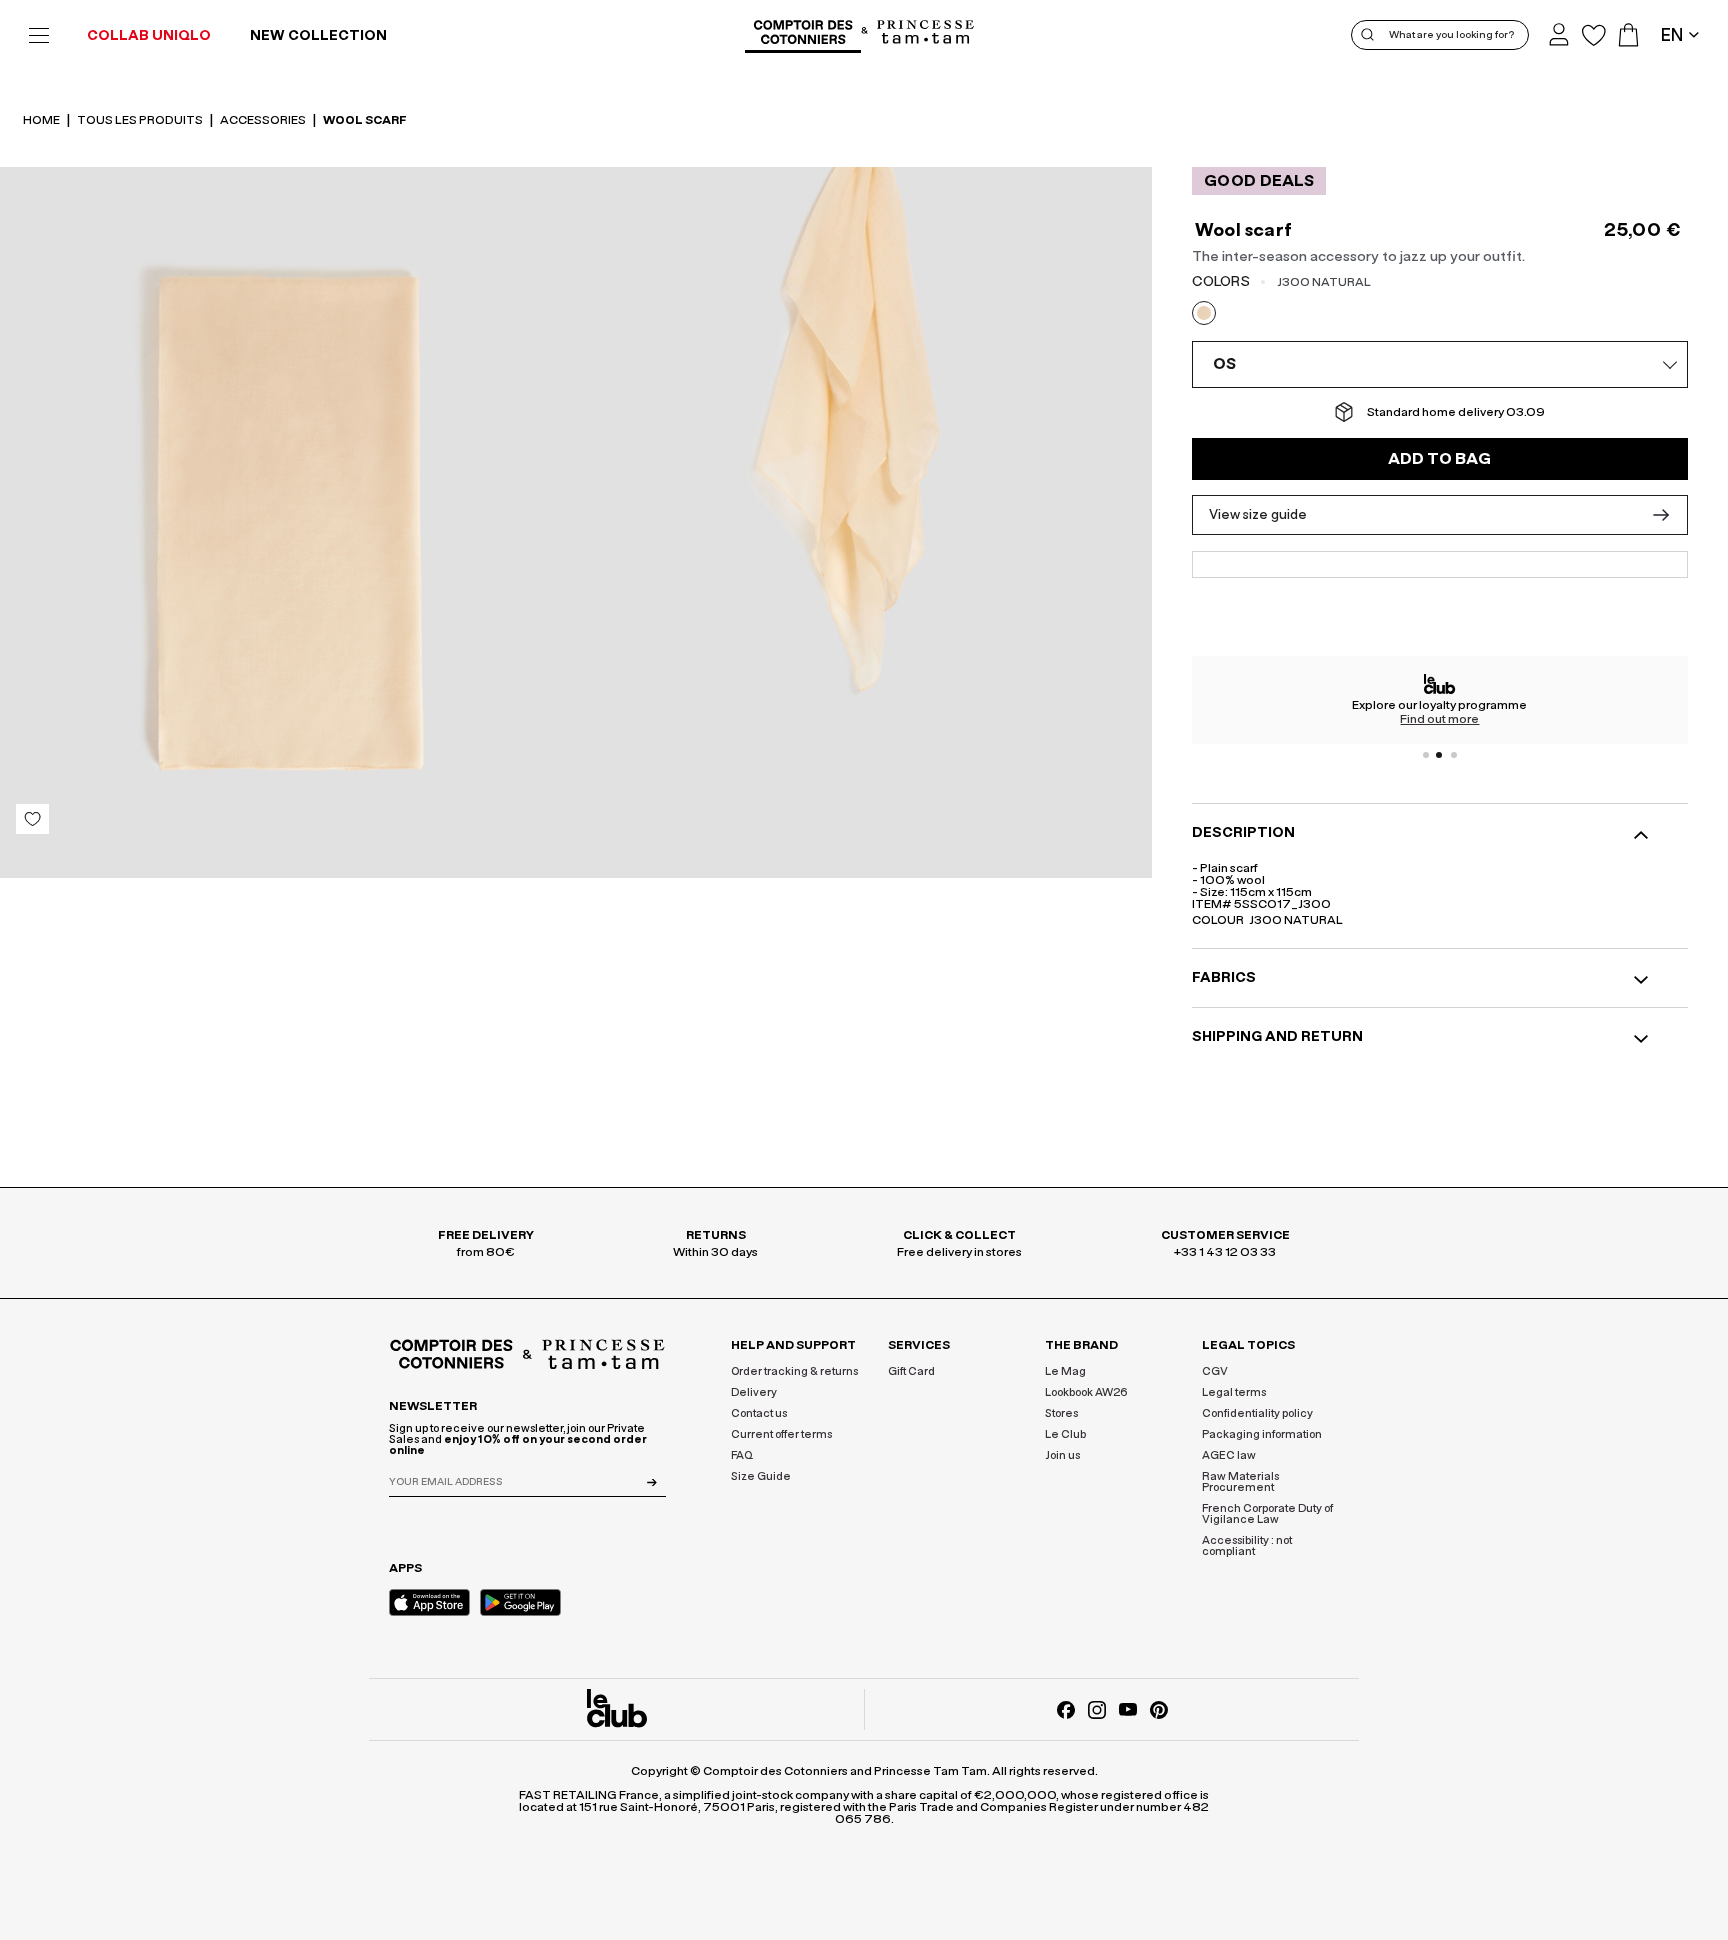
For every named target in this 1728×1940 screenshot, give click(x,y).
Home (42, 120)
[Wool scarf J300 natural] (288, 522)
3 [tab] (1454, 755)
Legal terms (1234, 1392)
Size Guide (761, 1476)
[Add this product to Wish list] (32, 819)
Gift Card (911, 1371)
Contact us (759, 1413)
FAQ (742, 1455)
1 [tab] (1426, 755)
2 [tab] (1440, 755)
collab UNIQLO (149, 36)
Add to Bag (1439, 459)
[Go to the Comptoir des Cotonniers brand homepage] (803, 35)
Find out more (1439, 719)
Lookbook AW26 (1086, 1392)
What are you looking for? (1451, 35)
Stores (1061, 1413)
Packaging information (1262, 1434)
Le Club (1065, 1434)
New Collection (318, 36)
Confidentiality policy (1257, 1413)
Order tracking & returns (794, 1371)
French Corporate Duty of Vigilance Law (1267, 1514)
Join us (1062, 1455)
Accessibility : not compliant (1247, 1546)
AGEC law (1229, 1455)
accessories (264, 120)
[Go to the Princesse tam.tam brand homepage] (926, 33)
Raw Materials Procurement (1240, 1482)
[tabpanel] (1440, 700)
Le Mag (1065, 1371)
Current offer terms (781, 1434)
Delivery (754, 1392)
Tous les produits (141, 120)
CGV (1215, 1371)
